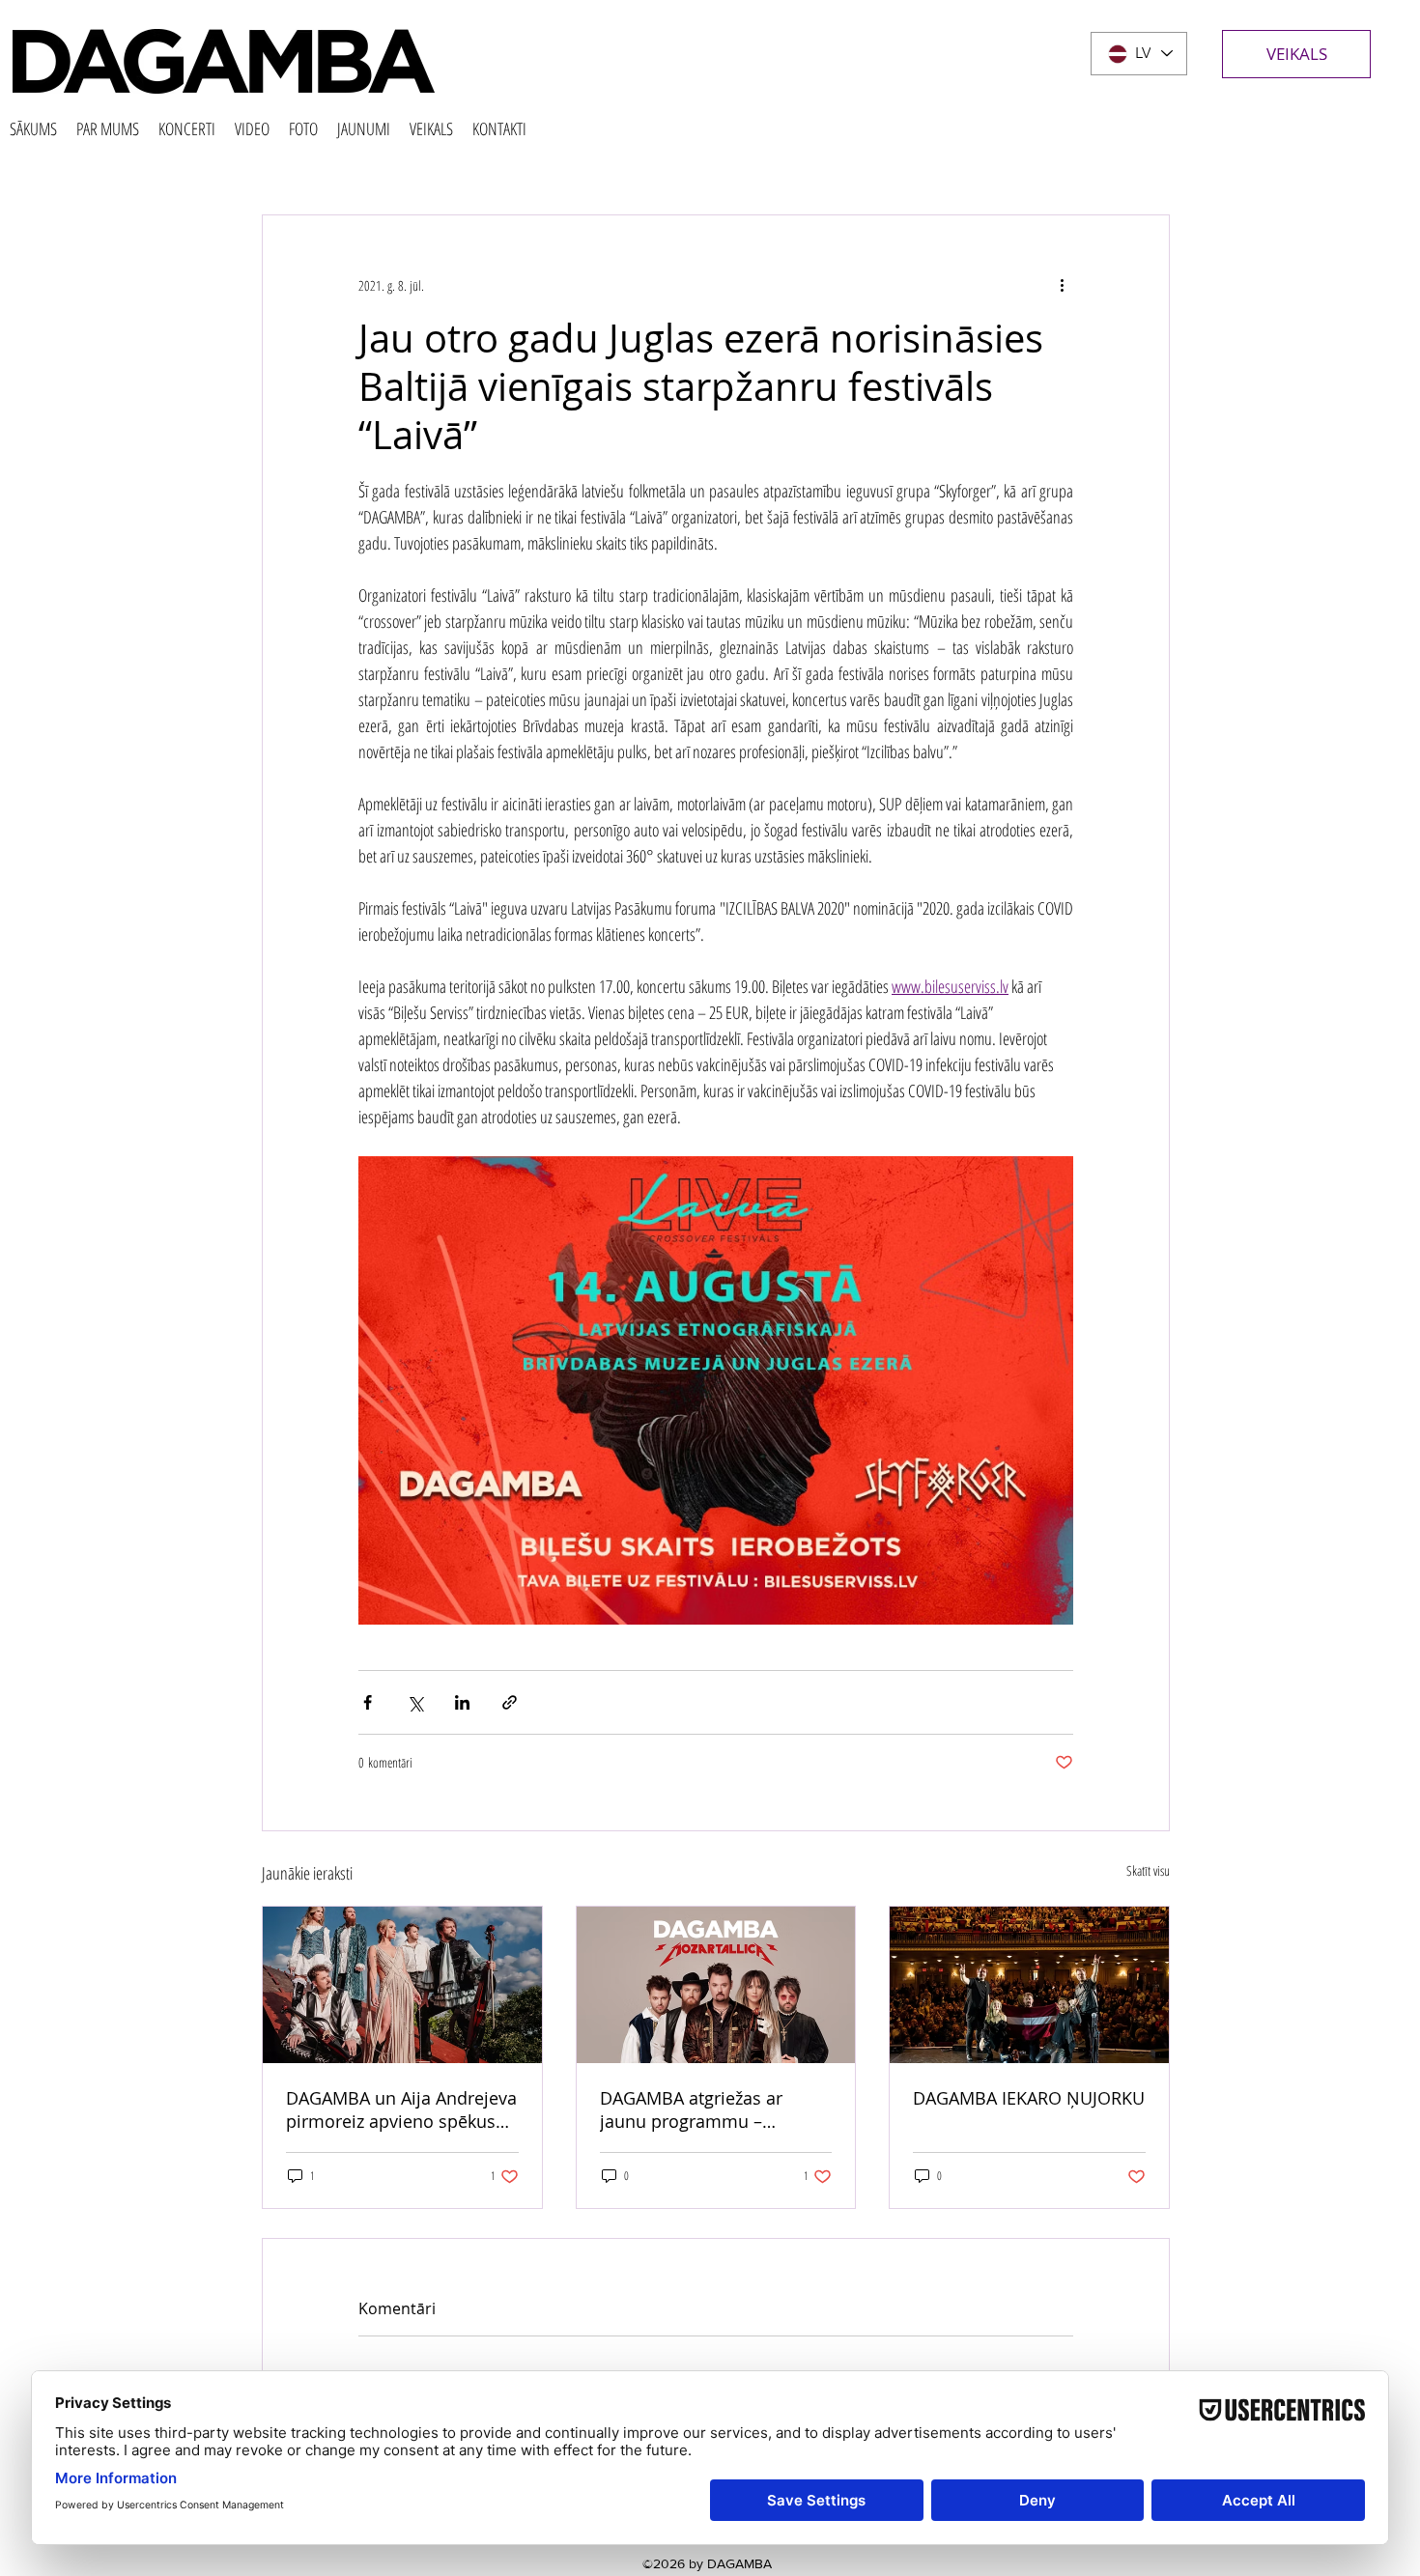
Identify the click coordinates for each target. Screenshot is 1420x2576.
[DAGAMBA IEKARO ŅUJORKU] (1029, 1985)
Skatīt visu (1148, 1870)
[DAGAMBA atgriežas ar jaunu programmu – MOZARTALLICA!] (716, 1985)
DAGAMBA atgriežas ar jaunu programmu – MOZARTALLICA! (691, 2109)
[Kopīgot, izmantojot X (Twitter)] (415, 1702)
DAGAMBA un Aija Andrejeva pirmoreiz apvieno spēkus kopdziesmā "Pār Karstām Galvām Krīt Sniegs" (401, 2109)
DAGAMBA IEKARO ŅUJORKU (1029, 2098)
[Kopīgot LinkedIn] (462, 1702)
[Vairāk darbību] (1062, 285)
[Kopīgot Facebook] (368, 1702)
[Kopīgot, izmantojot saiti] (510, 1702)
